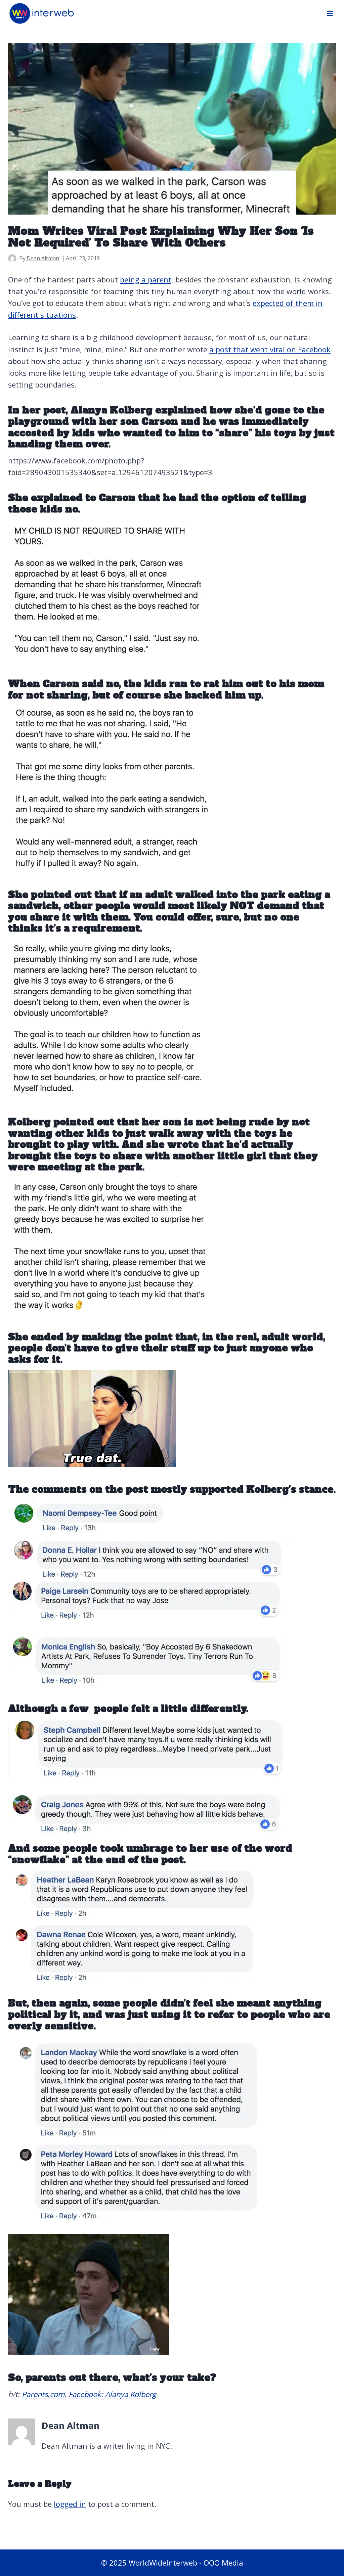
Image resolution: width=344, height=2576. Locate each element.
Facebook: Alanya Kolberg (112, 2394)
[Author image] (12, 258)
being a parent (146, 279)
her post (44, 410)
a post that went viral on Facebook (270, 349)
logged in (70, 2504)
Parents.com (43, 2394)
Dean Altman (43, 258)
